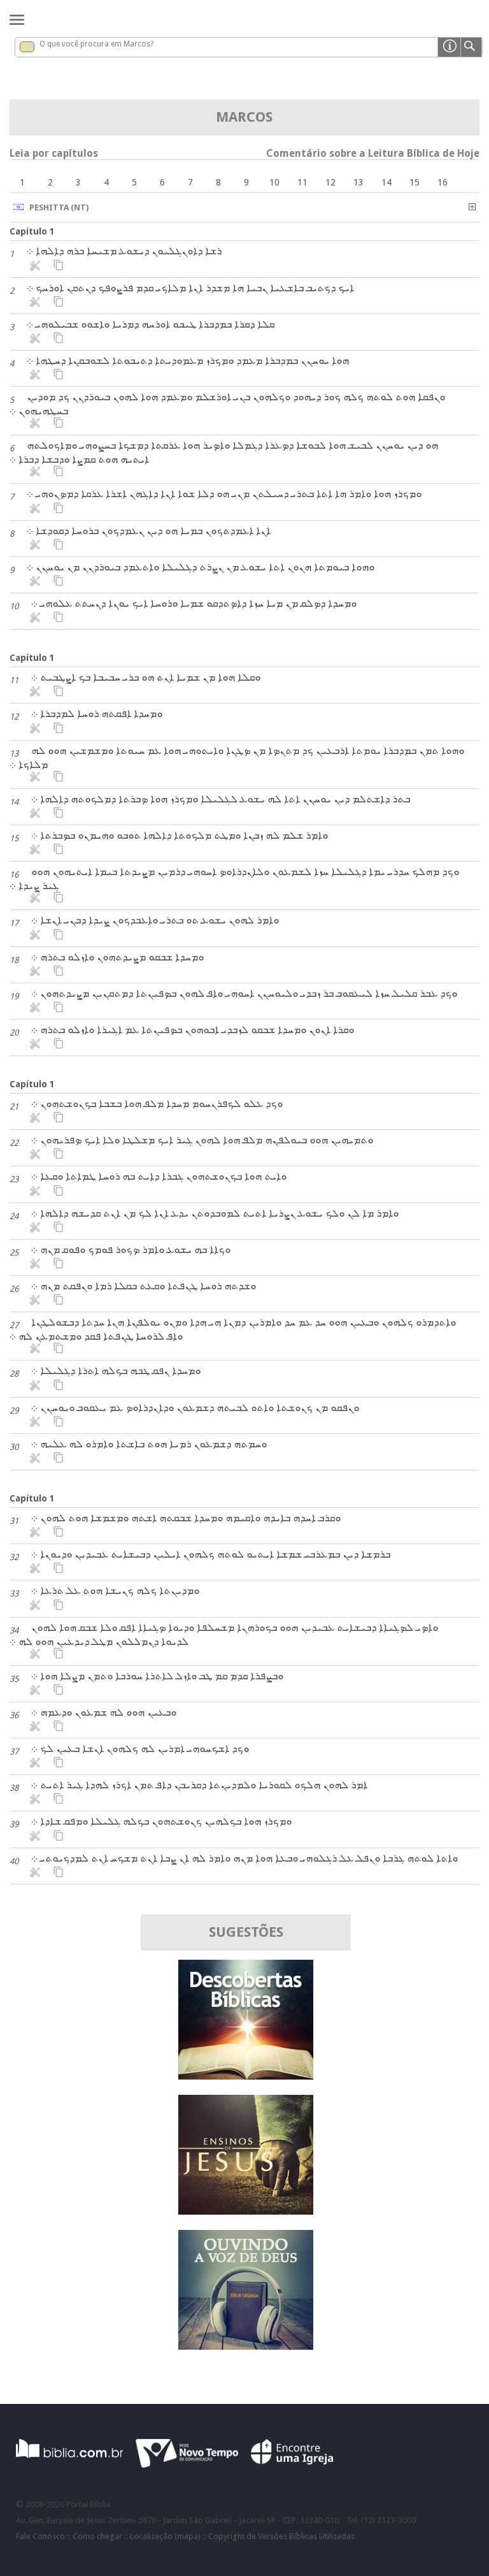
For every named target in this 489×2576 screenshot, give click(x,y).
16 (443, 182)
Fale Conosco (40, 2536)
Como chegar (97, 2536)
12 (330, 182)
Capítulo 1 (32, 231)
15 (415, 182)
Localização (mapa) (165, 2536)
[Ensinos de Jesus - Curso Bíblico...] (246, 2211)
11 (302, 182)
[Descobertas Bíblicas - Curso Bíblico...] (246, 2076)
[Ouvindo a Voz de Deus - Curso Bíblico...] (246, 2346)
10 (274, 182)
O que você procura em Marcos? (96, 44)
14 (386, 182)
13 (358, 182)
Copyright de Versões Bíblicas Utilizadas (281, 2536)
